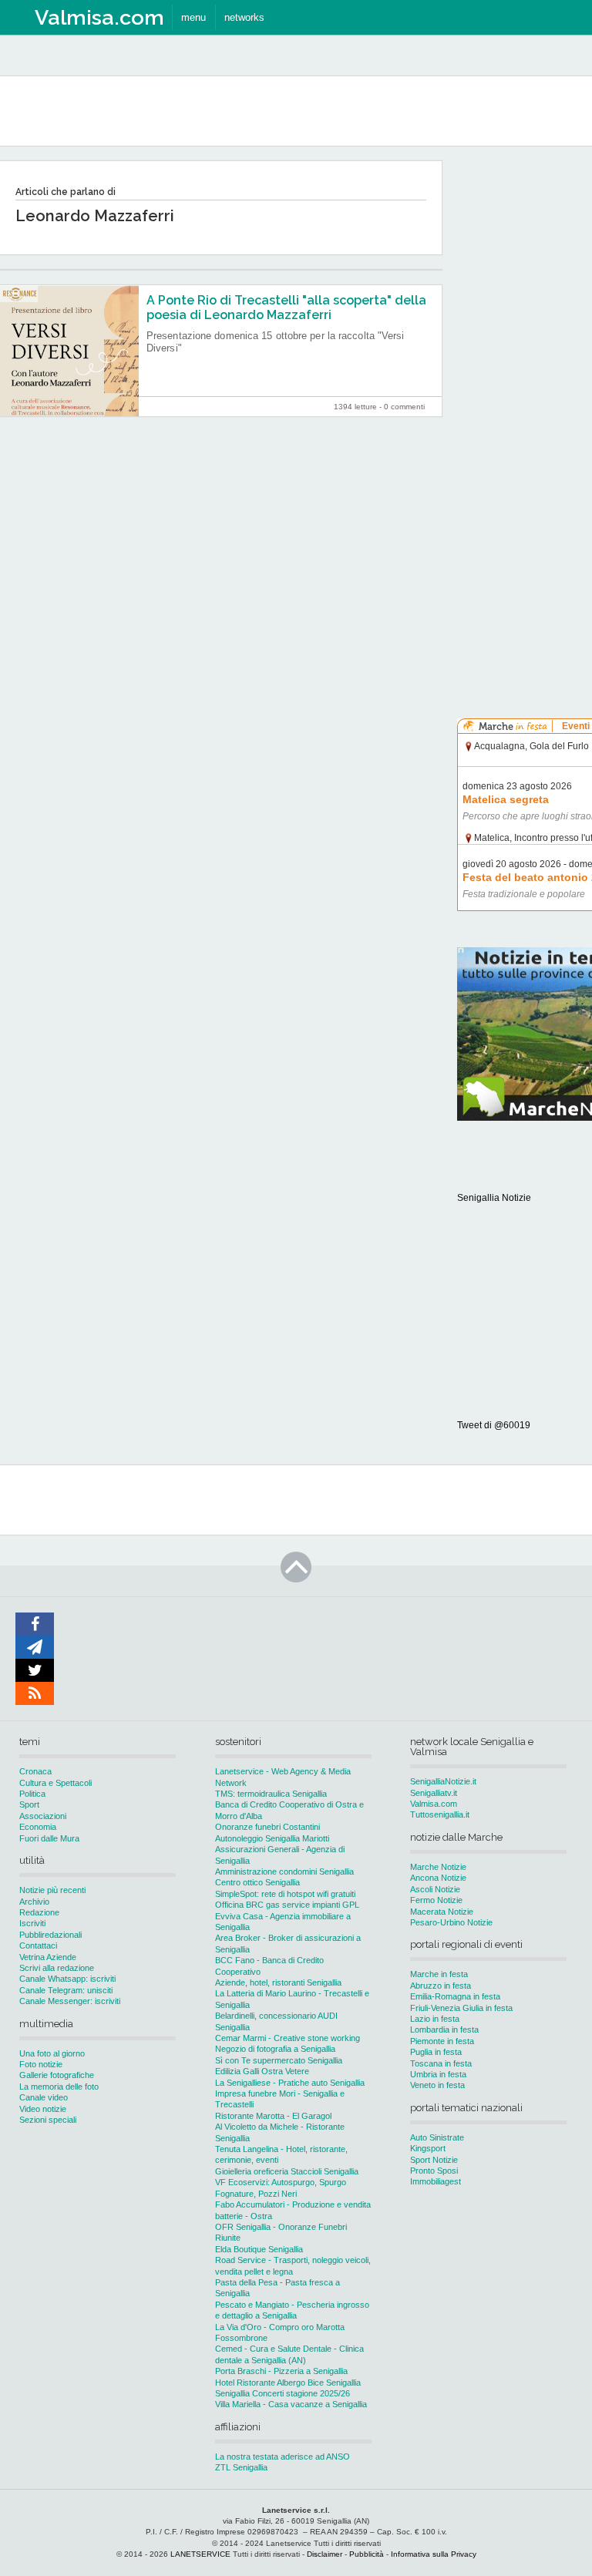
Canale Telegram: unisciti (66, 1990)
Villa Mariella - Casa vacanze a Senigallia (291, 2404)
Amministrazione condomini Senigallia (284, 1871)
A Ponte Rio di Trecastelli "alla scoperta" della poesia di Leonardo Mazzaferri (286, 308)
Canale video (44, 2097)
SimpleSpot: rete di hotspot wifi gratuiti (285, 1894)
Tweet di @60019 (494, 1425)
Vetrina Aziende (48, 1957)
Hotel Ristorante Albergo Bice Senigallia (288, 2383)
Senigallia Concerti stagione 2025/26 (283, 2393)
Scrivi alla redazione (57, 1968)
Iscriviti (32, 1923)
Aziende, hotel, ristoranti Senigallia (278, 1982)
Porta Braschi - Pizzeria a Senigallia (281, 2371)
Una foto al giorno (52, 2053)
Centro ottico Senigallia (257, 1882)
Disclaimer (325, 2554)
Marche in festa (439, 1974)
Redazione (39, 1912)
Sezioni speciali (48, 2120)
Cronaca (35, 1771)
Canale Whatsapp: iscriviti (67, 1979)
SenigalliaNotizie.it (443, 1781)
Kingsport (428, 2148)
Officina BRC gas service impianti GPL (287, 1905)
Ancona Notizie (438, 1878)
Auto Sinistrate (437, 2137)
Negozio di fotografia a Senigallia (275, 2049)
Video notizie (43, 2109)
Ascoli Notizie (435, 1889)
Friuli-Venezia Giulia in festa (461, 2008)
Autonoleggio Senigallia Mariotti (272, 1838)
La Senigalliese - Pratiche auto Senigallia (290, 2083)
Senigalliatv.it (434, 1793)
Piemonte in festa (442, 2041)
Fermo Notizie (436, 1900)
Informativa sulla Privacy (434, 2554)
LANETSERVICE (200, 2554)
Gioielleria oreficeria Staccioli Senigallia (287, 2171)
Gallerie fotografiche (57, 2075)
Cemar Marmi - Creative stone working (288, 2038)
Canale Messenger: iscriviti (70, 2001)
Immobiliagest (436, 2181)
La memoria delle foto (59, 2087)
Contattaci (38, 1945)
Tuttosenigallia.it (440, 1814)
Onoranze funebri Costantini (267, 1827)
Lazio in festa (435, 2019)
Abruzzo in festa (441, 1986)
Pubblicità (367, 2554)
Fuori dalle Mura (49, 1838)
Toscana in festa (441, 2063)
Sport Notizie (434, 2160)
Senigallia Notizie (494, 1198)
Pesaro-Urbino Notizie (451, 1922)
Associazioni (43, 1816)
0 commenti (404, 407)
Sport (29, 1804)
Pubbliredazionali (50, 1935)
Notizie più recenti (52, 1890)
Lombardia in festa (444, 2030)
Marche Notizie (438, 1867)
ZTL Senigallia (241, 2467)
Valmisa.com (434, 1804)
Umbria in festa (438, 2074)
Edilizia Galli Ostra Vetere (262, 2071)
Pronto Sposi (434, 2171)
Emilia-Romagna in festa (455, 1996)
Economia (38, 1827)
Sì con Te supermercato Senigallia (279, 2060)
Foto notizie (41, 2064)
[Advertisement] (525, 392)
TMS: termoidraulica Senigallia (271, 1794)
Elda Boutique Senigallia (259, 2249)
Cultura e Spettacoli (55, 1783)
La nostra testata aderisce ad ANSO (283, 2457)
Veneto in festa (437, 2085)
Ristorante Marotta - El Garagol (273, 2116)
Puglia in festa (436, 2052)
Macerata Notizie (442, 1912)
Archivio (34, 1902)
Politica (32, 1794)
